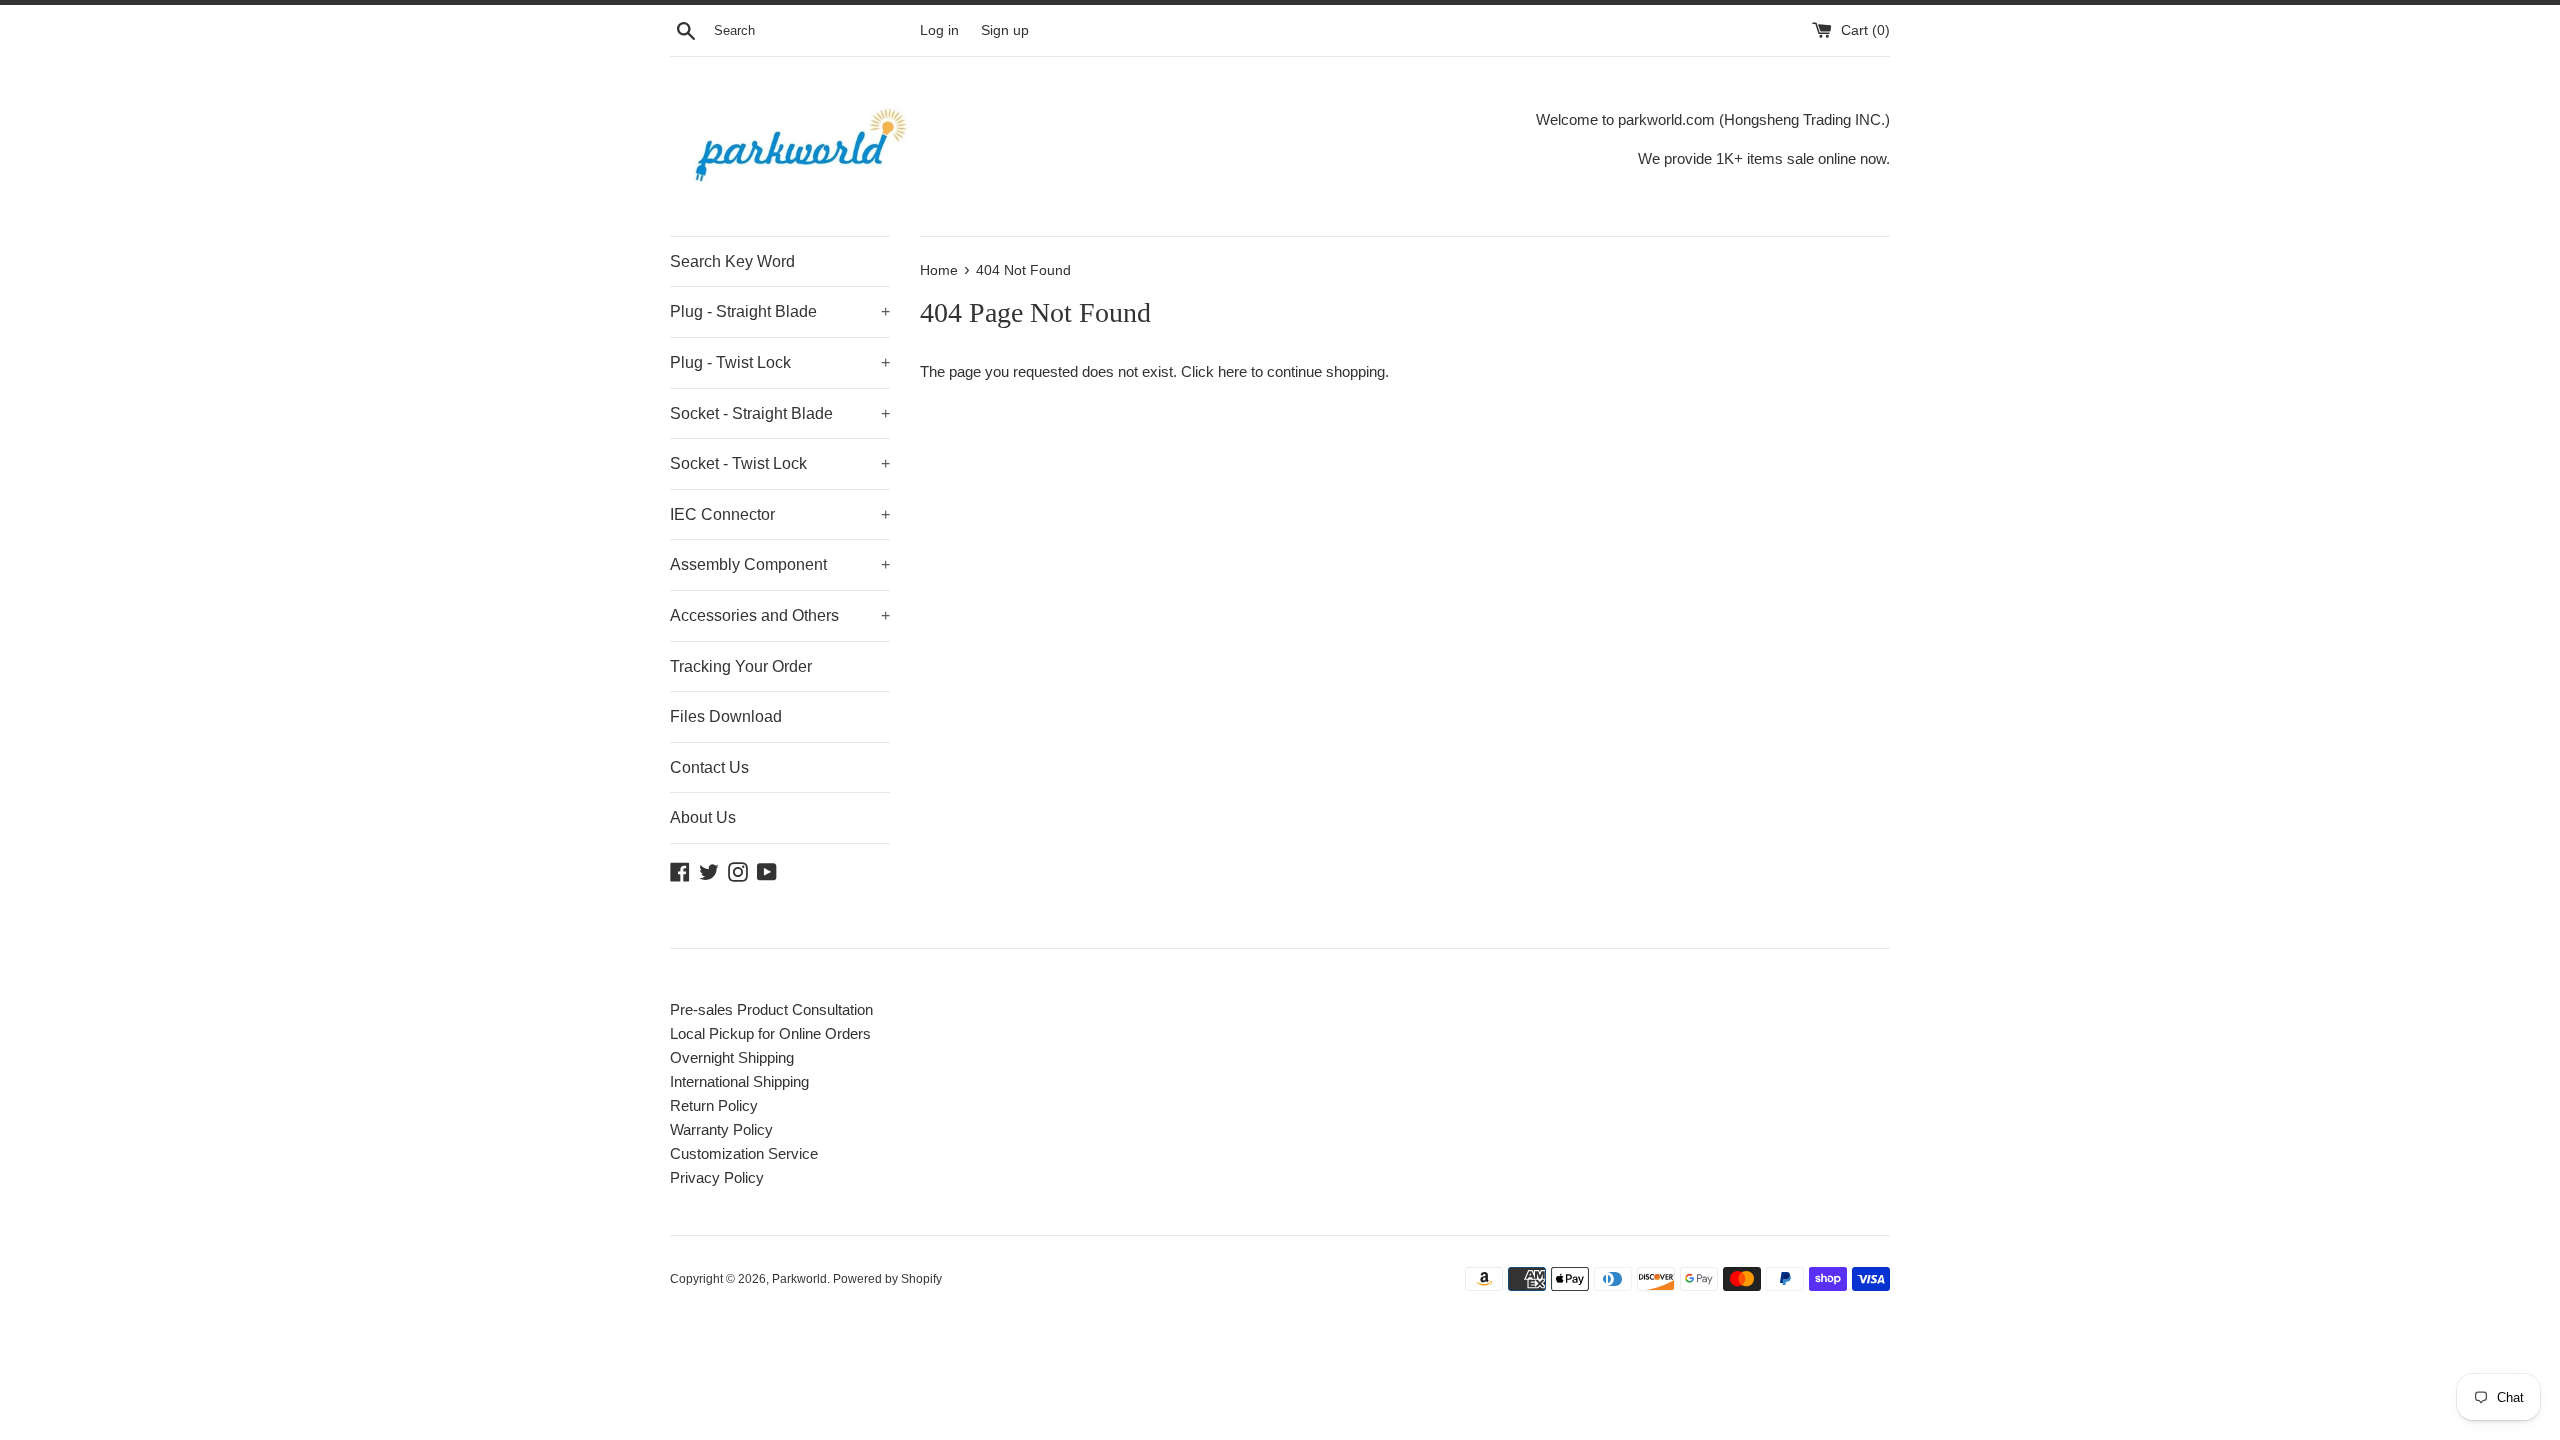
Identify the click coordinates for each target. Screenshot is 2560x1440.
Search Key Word (732, 261)
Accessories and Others (780, 615)
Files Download (726, 716)
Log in (939, 30)
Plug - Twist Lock (780, 362)
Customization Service (744, 1153)
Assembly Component (780, 564)
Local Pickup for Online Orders (770, 1033)
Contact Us (709, 767)
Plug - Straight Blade (780, 311)
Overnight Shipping (732, 1057)
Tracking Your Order (741, 666)
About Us (703, 817)
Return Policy (714, 1105)
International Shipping (739, 1081)
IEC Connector (780, 514)
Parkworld (799, 1279)
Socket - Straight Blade (780, 413)
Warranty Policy (721, 1129)
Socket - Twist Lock (780, 463)
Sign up (1005, 30)
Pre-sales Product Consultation (771, 1009)
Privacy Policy (717, 1177)
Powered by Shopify (887, 1279)
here (1232, 371)
